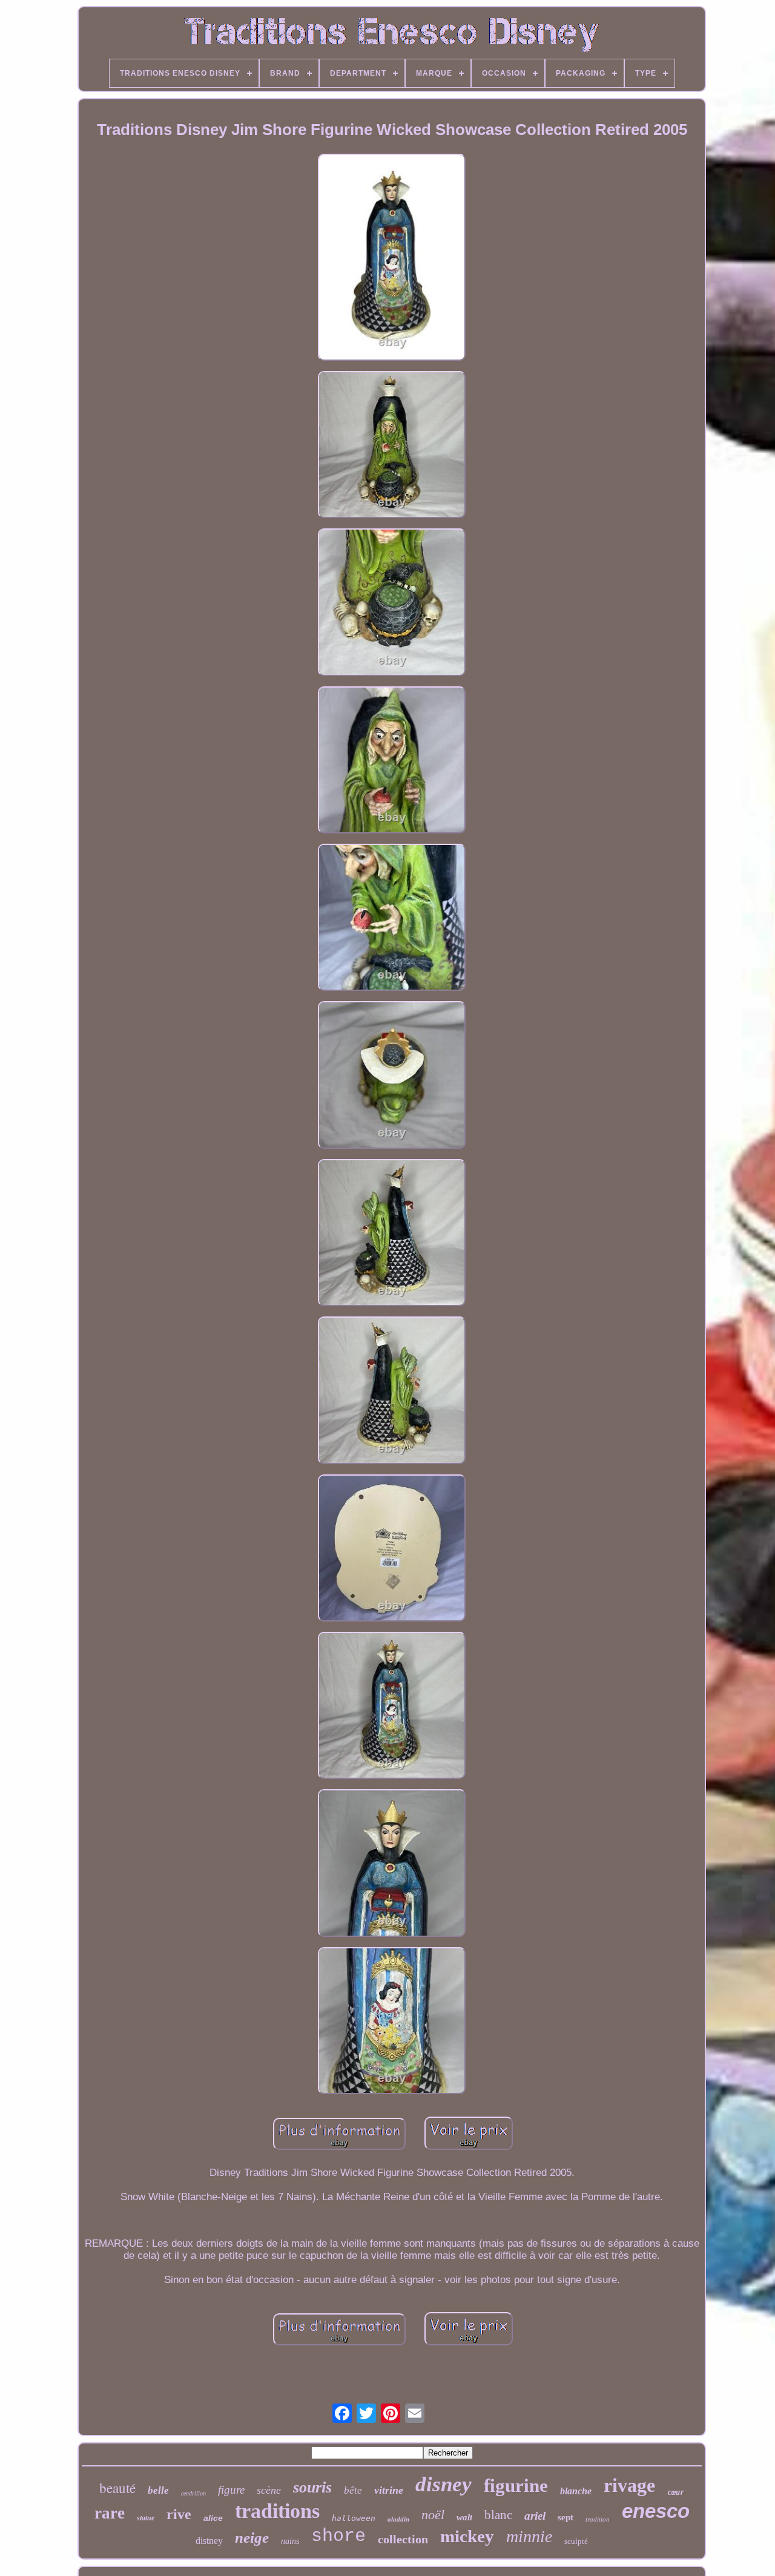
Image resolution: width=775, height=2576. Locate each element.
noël (433, 2515)
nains (290, 2541)
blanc (498, 2515)
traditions (277, 2511)
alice (213, 2518)
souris (312, 2487)
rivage (629, 2485)
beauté (117, 2488)
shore (338, 2536)
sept (566, 2517)
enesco (656, 2511)
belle (158, 2490)
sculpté (576, 2541)
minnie (529, 2536)
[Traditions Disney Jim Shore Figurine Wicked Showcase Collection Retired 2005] (392, 259)
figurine (516, 2486)
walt (464, 2517)
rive (179, 2514)
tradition (598, 2519)
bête (353, 2490)
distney (209, 2541)
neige (252, 2538)
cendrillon (193, 2493)
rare (110, 2513)
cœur (676, 2492)
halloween (354, 2518)
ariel (535, 2516)
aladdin (398, 2519)
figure (231, 2490)
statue (146, 2518)
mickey (467, 2536)
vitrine (389, 2490)
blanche (576, 2491)
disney (444, 2484)
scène (269, 2490)
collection (403, 2539)
